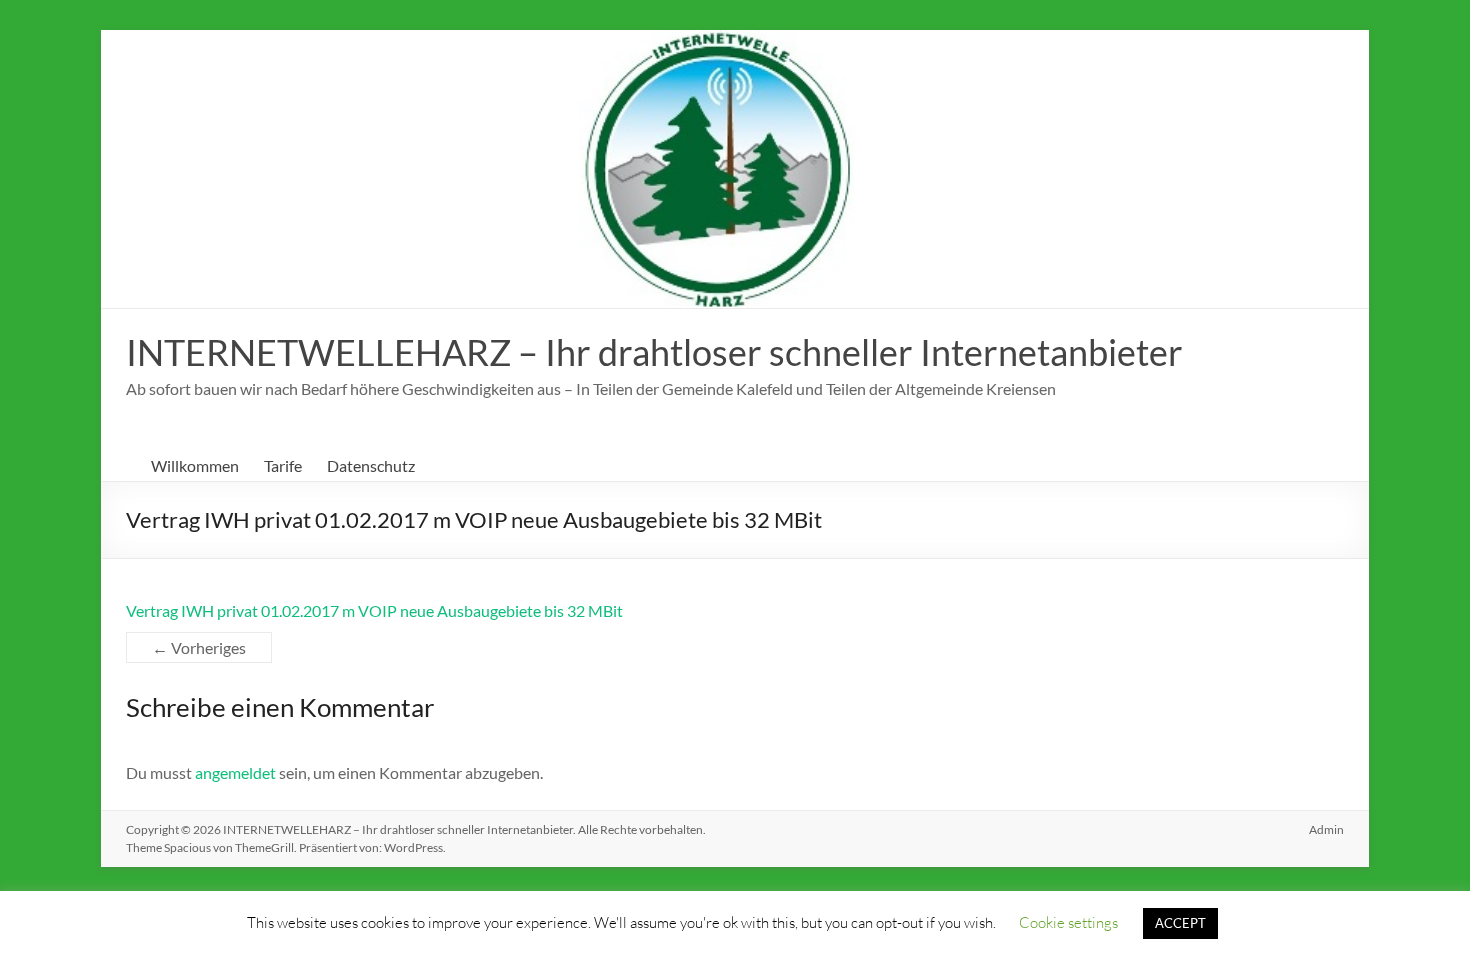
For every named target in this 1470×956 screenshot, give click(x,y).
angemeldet (235, 772)
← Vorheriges (199, 647)
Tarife (283, 465)
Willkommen (195, 465)
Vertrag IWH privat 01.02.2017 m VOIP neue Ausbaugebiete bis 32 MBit (374, 610)
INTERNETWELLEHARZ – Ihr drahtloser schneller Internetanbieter (654, 352)
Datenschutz (371, 465)
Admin (1326, 829)
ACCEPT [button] (1180, 923)
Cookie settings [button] (1068, 922)
